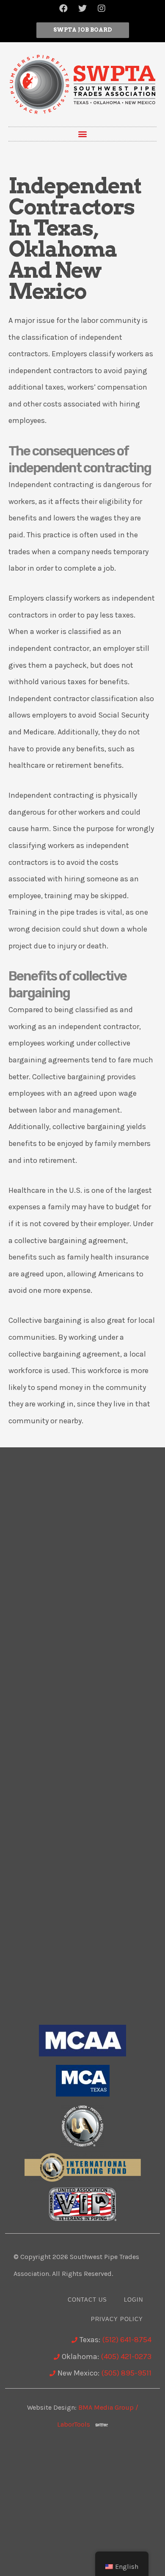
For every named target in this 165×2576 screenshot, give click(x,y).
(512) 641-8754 (127, 2340)
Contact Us (87, 2300)
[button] (83, 30)
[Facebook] (63, 8)
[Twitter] (82, 8)
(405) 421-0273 (126, 2357)
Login (133, 2300)
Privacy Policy (117, 2319)
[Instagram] (102, 8)
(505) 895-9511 (126, 2373)
